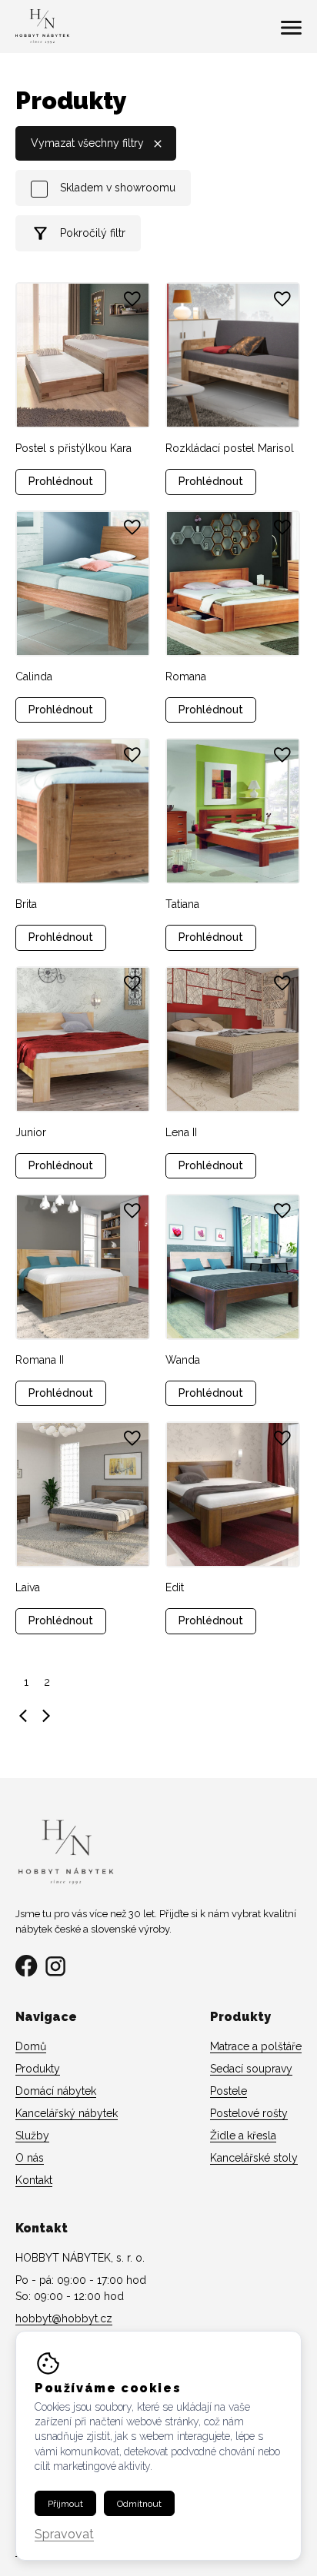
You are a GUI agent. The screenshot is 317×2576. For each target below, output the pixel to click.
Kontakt (34, 2180)
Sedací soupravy (251, 2069)
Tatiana (182, 904)
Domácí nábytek (56, 2091)
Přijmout (65, 2504)
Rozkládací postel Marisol (230, 448)
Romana (186, 676)
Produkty (38, 2069)
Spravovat (64, 2535)
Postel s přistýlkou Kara (73, 448)
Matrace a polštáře (256, 2046)
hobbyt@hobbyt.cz (64, 2318)
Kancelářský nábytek (67, 2113)
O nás (30, 2158)
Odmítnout (139, 2504)
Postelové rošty (249, 2113)
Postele (229, 2091)
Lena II (181, 1132)
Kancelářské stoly (254, 2158)
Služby (32, 2136)
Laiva (28, 1587)
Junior (31, 1132)
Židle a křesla (243, 2136)
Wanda (183, 1360)
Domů (31, 2046)
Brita (26, 904)
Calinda (34, 676)
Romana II (40, 1360)
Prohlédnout (61, 481)
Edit (175, 1587)
